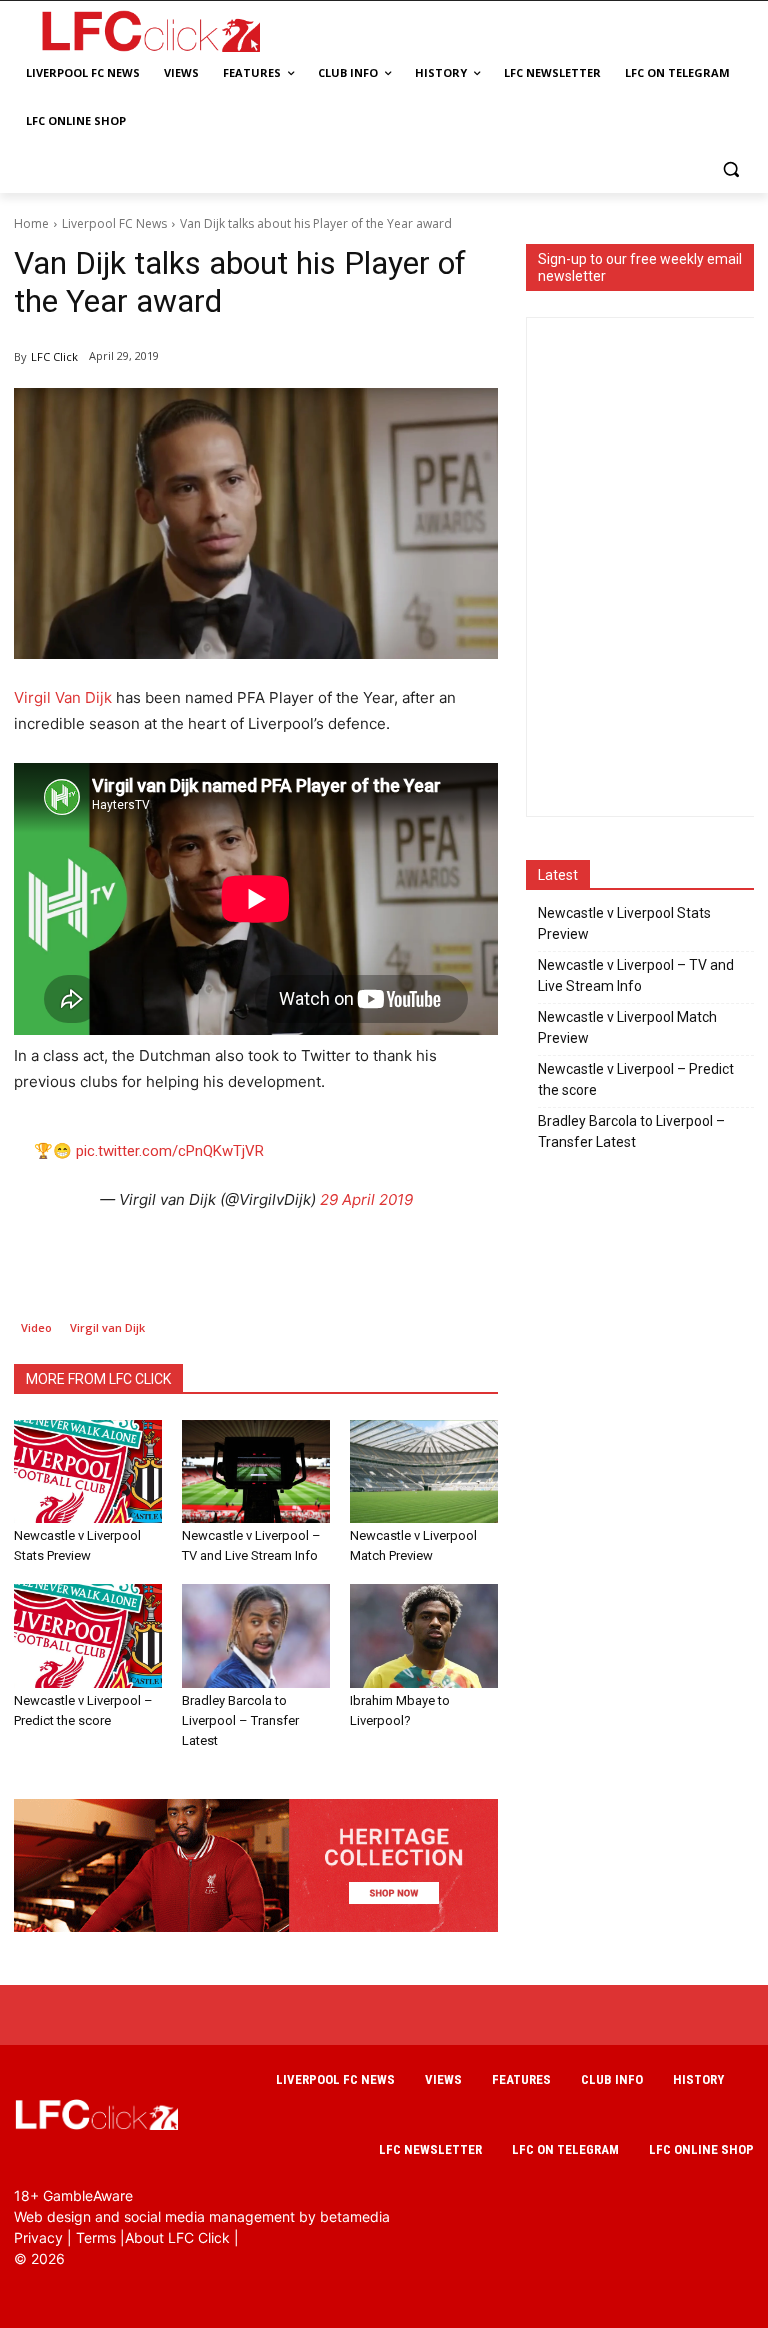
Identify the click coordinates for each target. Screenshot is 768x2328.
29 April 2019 (366, 1199)
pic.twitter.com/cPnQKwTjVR (170, 1151)
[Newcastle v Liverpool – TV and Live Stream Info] (256, 1472)
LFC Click (54, 356)
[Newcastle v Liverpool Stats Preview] (88, 1472)
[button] (730, 169)
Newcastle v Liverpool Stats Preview (624, 923)
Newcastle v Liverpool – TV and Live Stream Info (636, 975)
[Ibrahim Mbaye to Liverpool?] (424, 1636)
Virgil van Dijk (107, 1327)
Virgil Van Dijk (63, 697)
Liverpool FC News (114, 223)
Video (36, 1327)
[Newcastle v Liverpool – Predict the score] (88, 1636)
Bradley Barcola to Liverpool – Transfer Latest (240, 1720)
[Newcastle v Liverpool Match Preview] (424, 1472)
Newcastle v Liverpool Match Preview (627, 1027)
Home (31, 223)
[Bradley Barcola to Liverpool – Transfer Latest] (256, 1636)
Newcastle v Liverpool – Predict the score (636, 1079)
